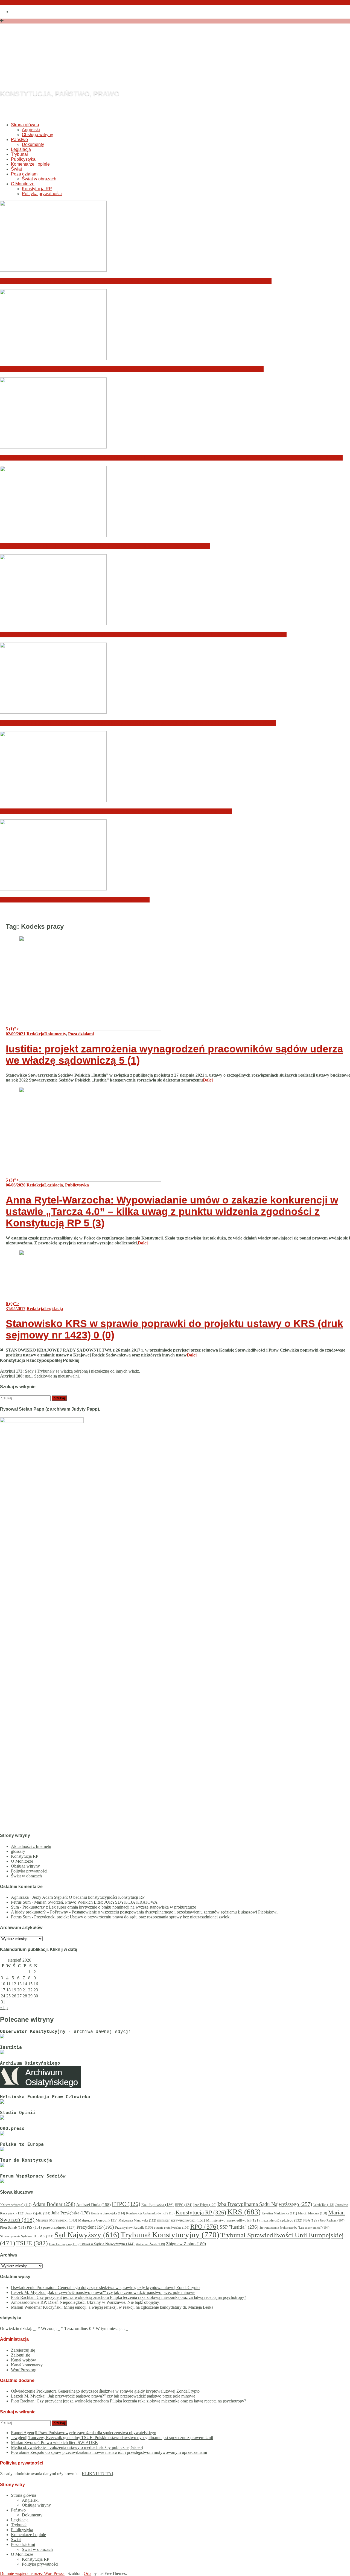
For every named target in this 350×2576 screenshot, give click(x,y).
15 (30, 1984)
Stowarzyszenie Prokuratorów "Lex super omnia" (294, 2228)
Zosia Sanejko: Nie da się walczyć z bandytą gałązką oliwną (75, 900)
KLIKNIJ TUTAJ (97, 2474)
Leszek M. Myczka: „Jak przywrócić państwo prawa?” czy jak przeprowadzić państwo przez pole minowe (132, 369)
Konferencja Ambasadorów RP (150, 2213)
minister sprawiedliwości (181, 2220)
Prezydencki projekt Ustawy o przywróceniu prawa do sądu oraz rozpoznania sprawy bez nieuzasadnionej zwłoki (132, 1917)
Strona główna (25, 125)
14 (25, 1984)
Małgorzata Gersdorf (98, 2220)
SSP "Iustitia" (239, 2227)
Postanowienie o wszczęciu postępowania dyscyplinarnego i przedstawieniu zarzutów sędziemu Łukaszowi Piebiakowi (175, 1912)
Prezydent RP (95, 2227)
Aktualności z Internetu (31, 1846)
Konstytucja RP (37, 189)
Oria (87, 2573)
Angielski (31, 130)
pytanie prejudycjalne (172, 2228)
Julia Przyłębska (71, 2213)
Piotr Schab (13, 2227)
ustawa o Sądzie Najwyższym (107, 2244)
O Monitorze (23, 184)
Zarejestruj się (23, 2350)
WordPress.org (24, 2370)
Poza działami (25, 174)
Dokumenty (33, 144)
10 (3, 1984)
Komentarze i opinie (30, 164)
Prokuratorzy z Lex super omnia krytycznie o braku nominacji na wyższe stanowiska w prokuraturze (109, 1907)
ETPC (126, 2204)
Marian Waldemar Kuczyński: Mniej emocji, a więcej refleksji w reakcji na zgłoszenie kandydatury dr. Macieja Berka (143, 635)
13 (19, 1984)
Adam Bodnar (54, 2204)
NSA (311, 2220)
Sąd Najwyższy (87, 2235)
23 (36, 1990)
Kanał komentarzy (27, 2365)
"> (12, 1029)
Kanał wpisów (24, 2360)
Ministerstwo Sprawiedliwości (233, 2220)
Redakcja (35, 1034)
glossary (18, 1851)
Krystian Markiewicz (279, 2213)
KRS (244, 2212)
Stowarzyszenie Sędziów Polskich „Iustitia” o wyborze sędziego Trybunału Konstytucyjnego (116, 811)
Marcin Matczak (313, 2213)
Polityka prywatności (42, 194)
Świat (16, 169)
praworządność (59, 2227)
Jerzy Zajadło (38, 2213)
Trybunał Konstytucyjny (170, 2235)
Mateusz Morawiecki (56, 2220)
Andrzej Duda (94, 2205)
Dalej (208, 1080)
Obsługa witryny (37, 135)
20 (19, 1990)
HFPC (183, 2205)
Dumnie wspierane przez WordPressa (32, 2573)
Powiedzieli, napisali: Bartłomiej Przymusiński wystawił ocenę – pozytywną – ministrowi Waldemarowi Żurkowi (138, 723)
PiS (34, 2227)
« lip (4, 2008)
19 (14, 1990)
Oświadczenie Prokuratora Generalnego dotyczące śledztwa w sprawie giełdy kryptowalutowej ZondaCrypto (136, 281)
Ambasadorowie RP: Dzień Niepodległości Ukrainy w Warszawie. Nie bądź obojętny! (105, 546)
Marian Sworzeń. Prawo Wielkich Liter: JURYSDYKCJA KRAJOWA (96, 1902)
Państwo (19, 140)
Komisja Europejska (108, 2213)
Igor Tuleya (205, 2205)
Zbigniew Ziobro (186, 2244)
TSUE (32, 2243)
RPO (204, 2227)
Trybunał (19, 154)
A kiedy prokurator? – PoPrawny (40, 1912)
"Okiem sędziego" (16, 2205)
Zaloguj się (21, 2355)
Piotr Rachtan (332, 2220)
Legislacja (21, 149)
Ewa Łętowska (157, 2205)
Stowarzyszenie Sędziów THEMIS (27, 2236)
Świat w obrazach (39, 179)
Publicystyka (23, 159)
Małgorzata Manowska (137, 2221)
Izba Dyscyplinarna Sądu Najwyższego (265, 2204)
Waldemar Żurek (150, 2244)
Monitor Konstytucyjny (111, 64)
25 (8, 1996)
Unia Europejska (64, 2244)
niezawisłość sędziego (281, 2220)
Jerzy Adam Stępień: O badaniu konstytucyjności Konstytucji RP (88, 1897)
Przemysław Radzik (134, 2227)
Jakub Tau (324, 2205)
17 (3, 1990)
